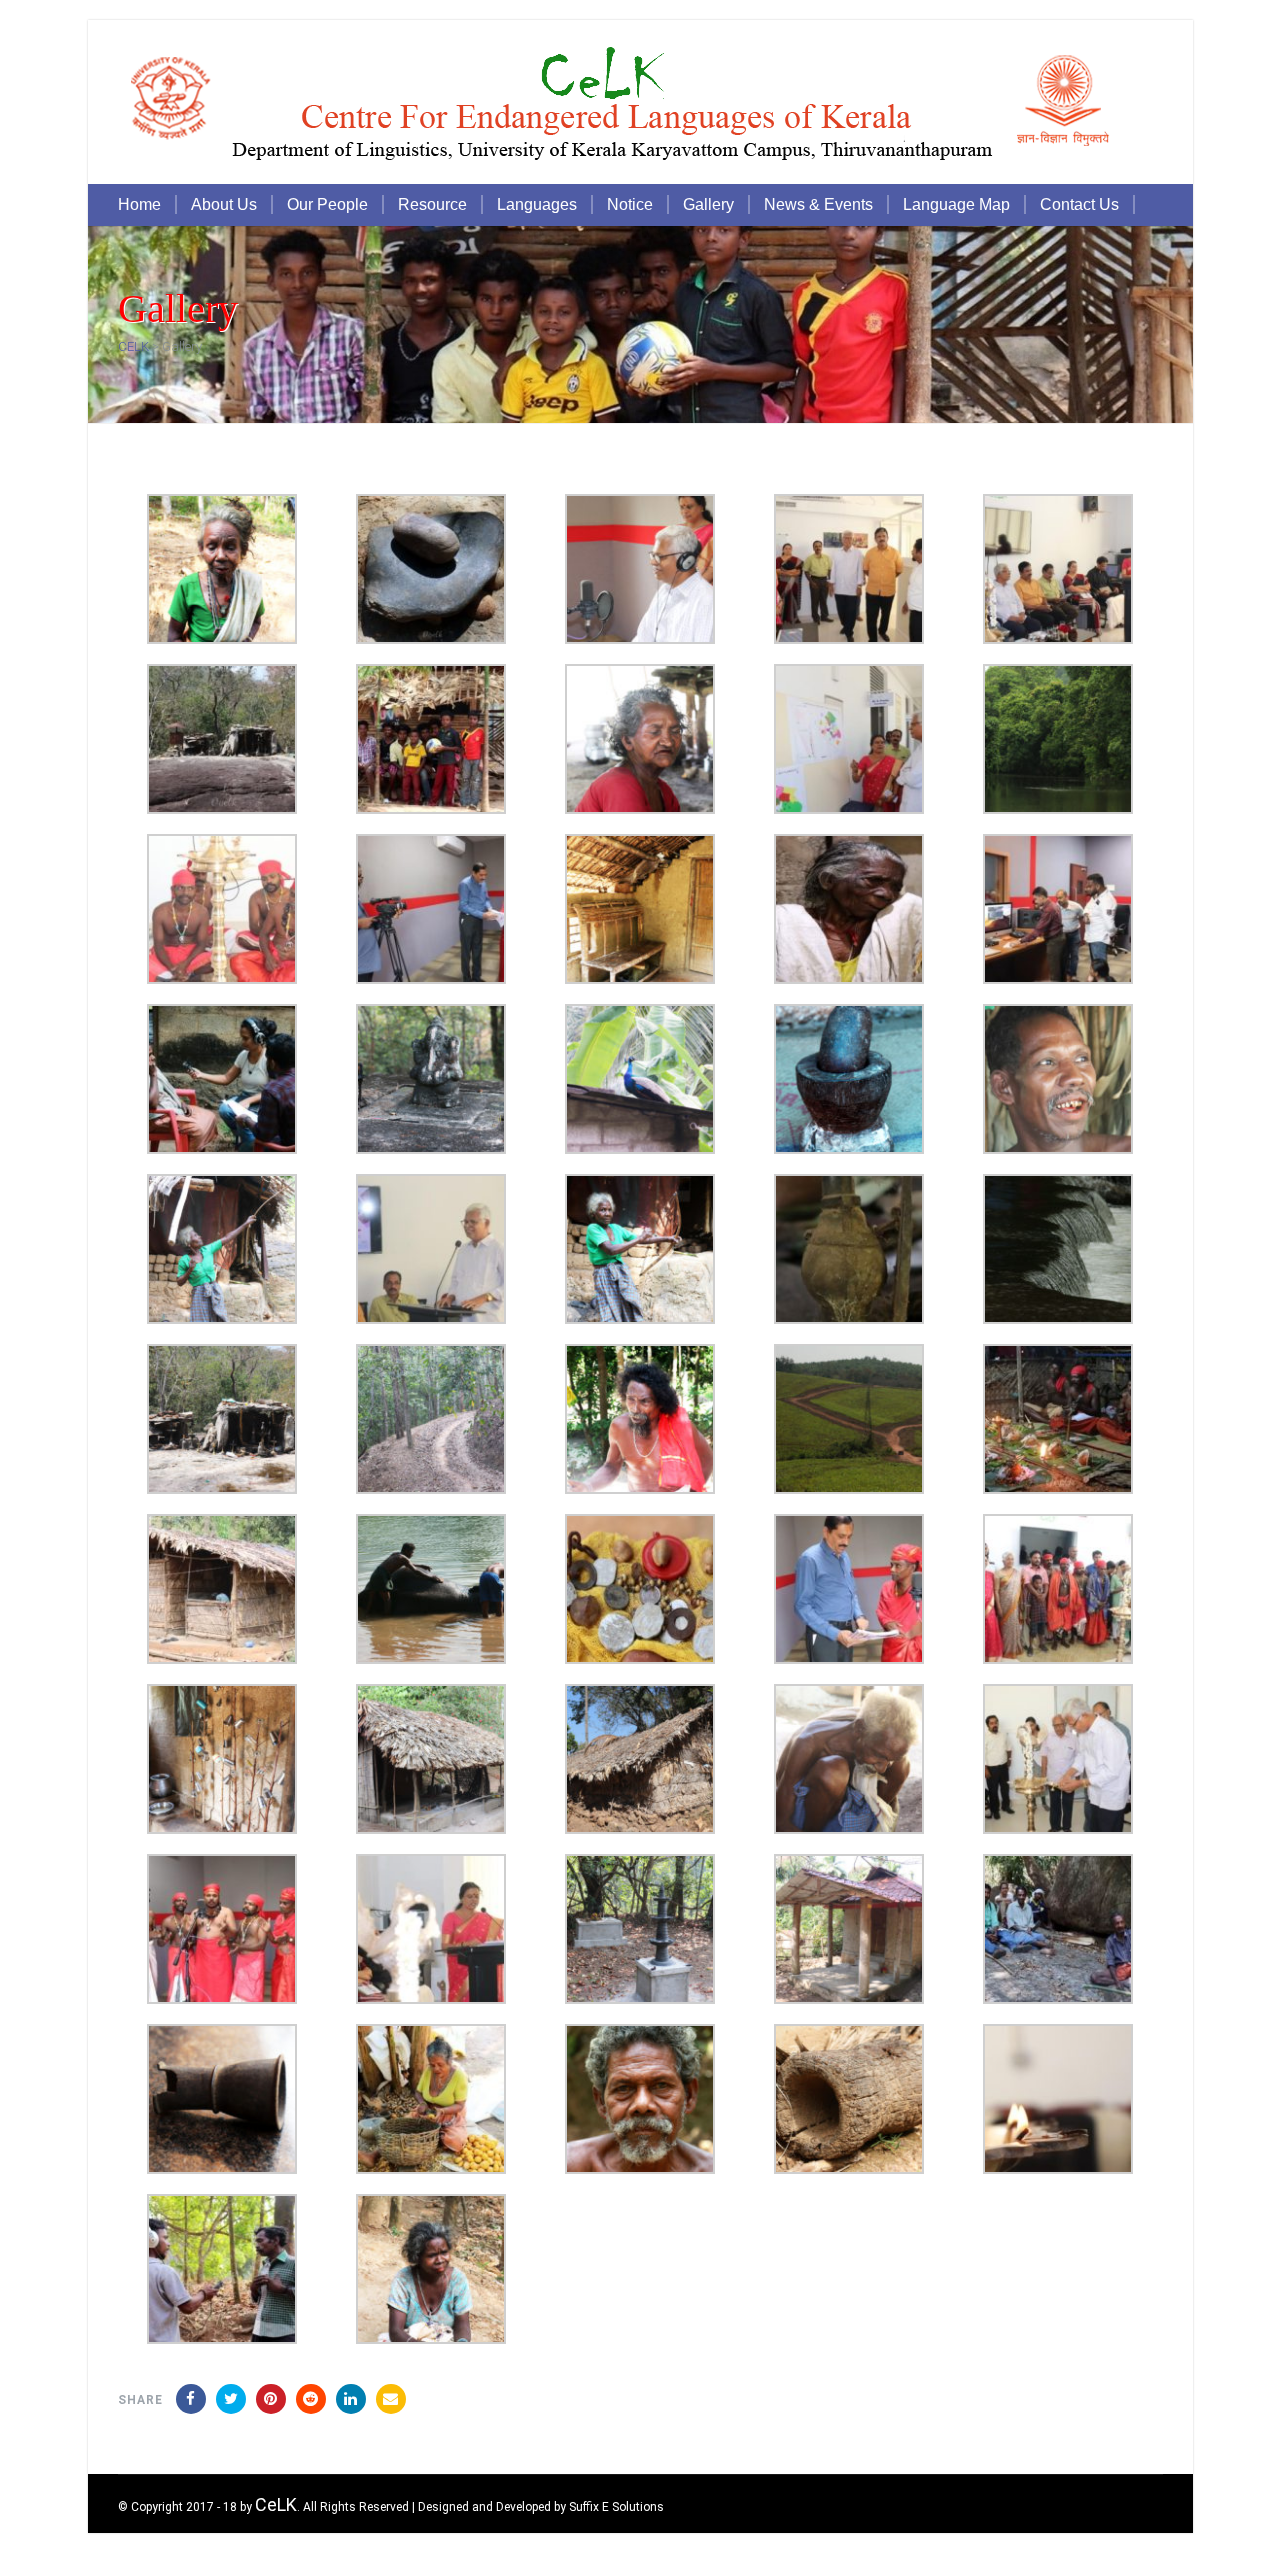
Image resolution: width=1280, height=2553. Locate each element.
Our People (327, 204)
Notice (630, 204)
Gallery (708, 204)
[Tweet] (231, 2399)
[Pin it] (271, 2399)
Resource (432, 204)
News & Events (818, 204)
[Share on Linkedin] (311, 2399)
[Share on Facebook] (191, 2399)
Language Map (956, 204)
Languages (537, 204)
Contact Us (1079, 204)
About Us (224, 204)
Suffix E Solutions (616, 2507)
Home (139, 204)
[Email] (391, 2399)
